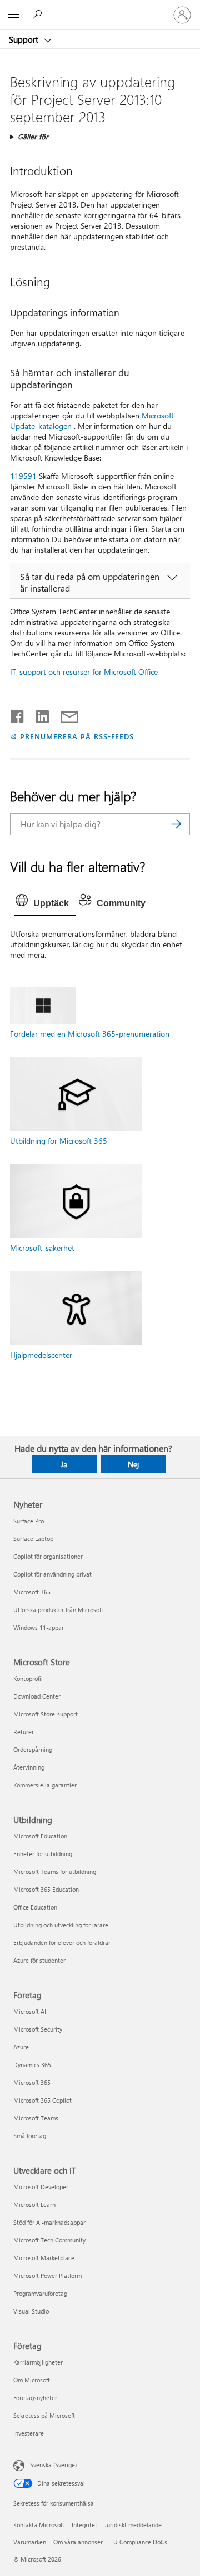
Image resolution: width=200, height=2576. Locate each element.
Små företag (30, 2136)
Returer (24, 1732)
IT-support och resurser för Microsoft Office (84, 672)
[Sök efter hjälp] (39, 14)
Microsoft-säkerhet (42, 1248)
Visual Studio (31, 2311)
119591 (23, 476)
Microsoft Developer (41, 2187)
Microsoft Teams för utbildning (55, 1872)
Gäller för (33, 136)
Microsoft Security (38, 2029)
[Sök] (176, 824)
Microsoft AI (30, 2011)
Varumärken (30, 2542)
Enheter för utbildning (43, 1854)
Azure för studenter (39, 1960)
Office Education (35, 1907)
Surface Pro (29, 1521)
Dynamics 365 (32, 2065)
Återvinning (29, 1767)
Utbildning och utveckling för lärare (61, 1925)
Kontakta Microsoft (39, 2525)
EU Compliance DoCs (139, 2542)
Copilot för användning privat (52, 1574)
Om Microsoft (32, 2380)
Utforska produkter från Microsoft (58, 1610)
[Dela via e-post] (64, 714)
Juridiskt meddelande (133, 2525)
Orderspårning (33, 1749)
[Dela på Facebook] (18, 714)
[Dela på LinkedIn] (38, 714)
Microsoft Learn (34, 2204)
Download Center (37, 1696)
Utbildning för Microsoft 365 (59, 1141)
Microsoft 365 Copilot (42, 2100)
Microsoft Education (40, 1836)
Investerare (29, 2433)
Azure (21, 2047)
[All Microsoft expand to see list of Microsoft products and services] (14, 15)
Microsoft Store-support (46, 1714)
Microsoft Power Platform (47, 2276)
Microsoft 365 (32, 1592)
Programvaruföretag (40, 2293)
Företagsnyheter (35, 2398)
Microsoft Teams (36, 2118)
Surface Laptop (33, 1539)
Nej (133, 1464)
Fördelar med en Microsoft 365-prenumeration (90, 1034)
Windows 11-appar (39, 1627)
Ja (64, 1464)
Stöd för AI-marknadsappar (49, 2222)
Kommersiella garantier (45, 1785)
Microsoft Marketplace (44, 2258)
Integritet (84, 2525)
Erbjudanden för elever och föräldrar (62, 1943)
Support (25, 39)
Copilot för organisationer (48, 1556)
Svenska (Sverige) (53, 2465)
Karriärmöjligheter (38, 2362)
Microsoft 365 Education (46, 1889)
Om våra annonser (78, 2542)
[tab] (45, 903)
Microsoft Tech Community (49, 2240)
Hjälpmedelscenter (41, 1355)
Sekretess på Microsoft (44, 2415)
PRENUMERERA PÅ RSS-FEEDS (77, 736)
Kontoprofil (28, 1678)
